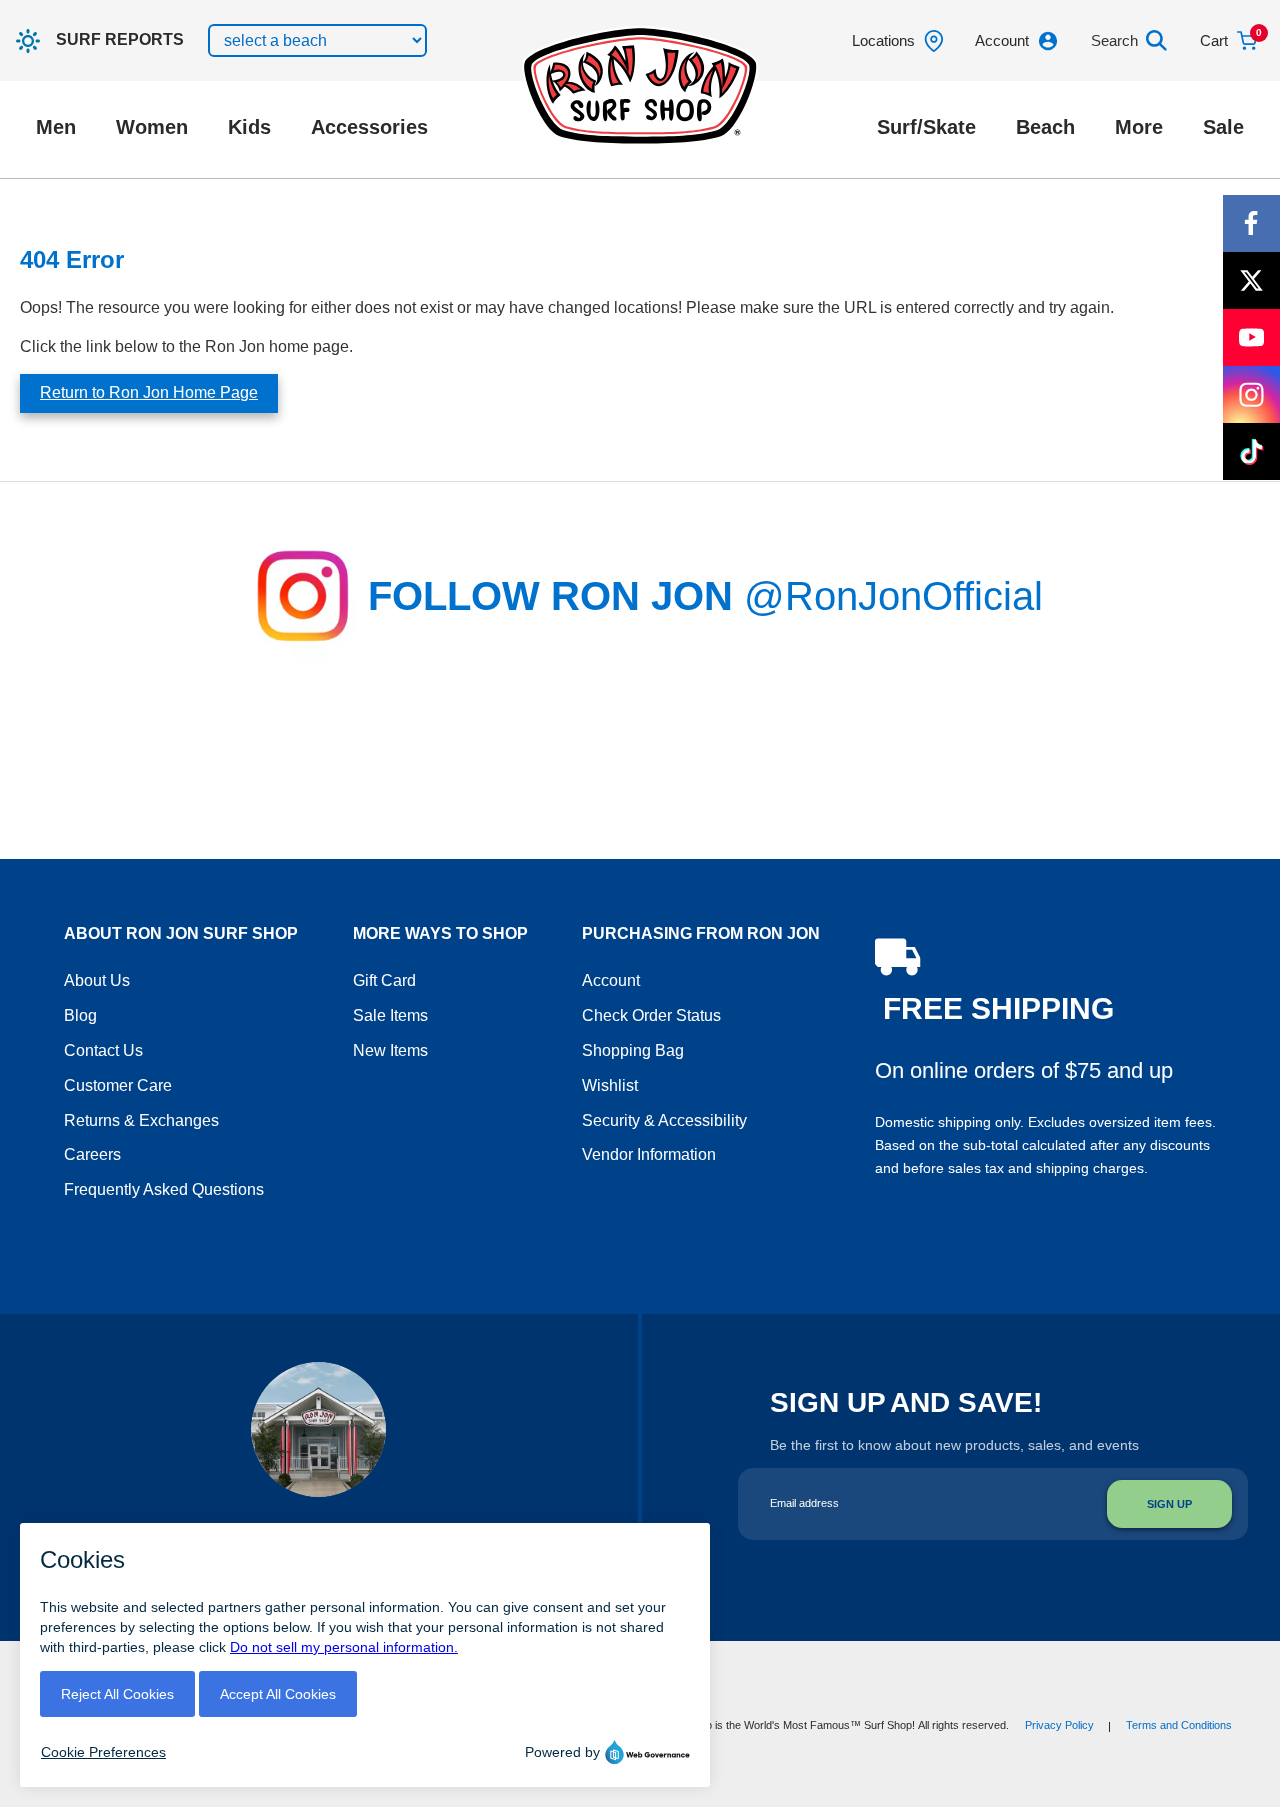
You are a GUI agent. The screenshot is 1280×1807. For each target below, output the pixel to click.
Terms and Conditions (1179, 1725)
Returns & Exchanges (141, 1120)
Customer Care (118, 1085)
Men (56, 127)
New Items (390, 1050)
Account (611, 980)
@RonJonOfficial (893, 596)
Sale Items (390, 1015)
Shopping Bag (633, 1050)
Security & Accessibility (664, 1120)
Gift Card (384, 980)
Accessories (369, 127)
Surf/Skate (926, 127)
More (1139, 127)
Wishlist (610, 1085)
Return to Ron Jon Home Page (149, 392)
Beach (1045, 127)
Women (152, 127)
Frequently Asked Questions (164, 1189)
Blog (80, 1015)
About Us (97, 980)
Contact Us (103, 1050)
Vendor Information (649, 1154)
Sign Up (1169, 1504)
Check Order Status (651, 1015)
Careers (92, 1154)
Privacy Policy (1059, 1725)
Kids (249, 127)
